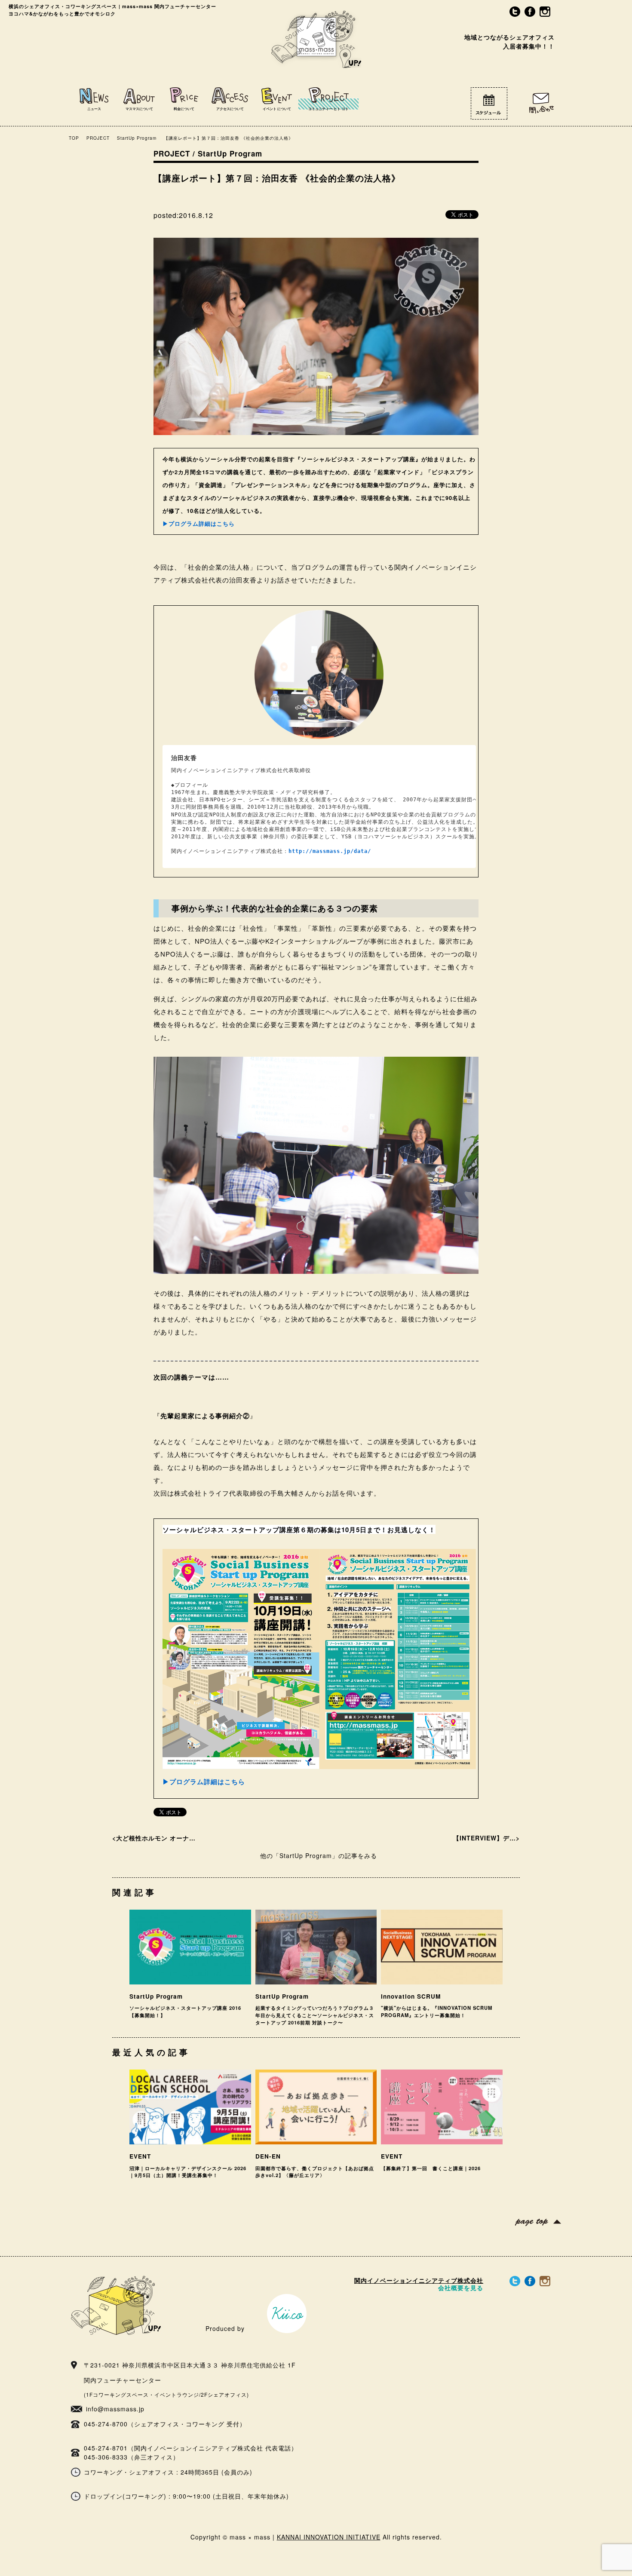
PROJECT (98, 138)
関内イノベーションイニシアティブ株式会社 (419, 2284)
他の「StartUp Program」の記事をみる (319, 1855)
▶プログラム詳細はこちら (199, 523)
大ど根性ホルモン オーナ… (156, 1838)
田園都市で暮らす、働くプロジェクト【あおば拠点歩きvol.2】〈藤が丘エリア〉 (315, 2172)
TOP (74, 138)
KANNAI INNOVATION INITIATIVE (329, 2537)
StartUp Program (137, 138)
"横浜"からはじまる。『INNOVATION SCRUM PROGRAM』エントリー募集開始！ (437, 2011)
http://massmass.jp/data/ (330, 851)
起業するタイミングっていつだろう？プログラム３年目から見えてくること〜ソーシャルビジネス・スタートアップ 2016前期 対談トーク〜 (315, 2015)
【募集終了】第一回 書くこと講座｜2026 (431, 2168)
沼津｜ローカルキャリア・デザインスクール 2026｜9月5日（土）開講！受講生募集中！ (188, 2172)
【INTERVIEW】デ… (485, 1838)
